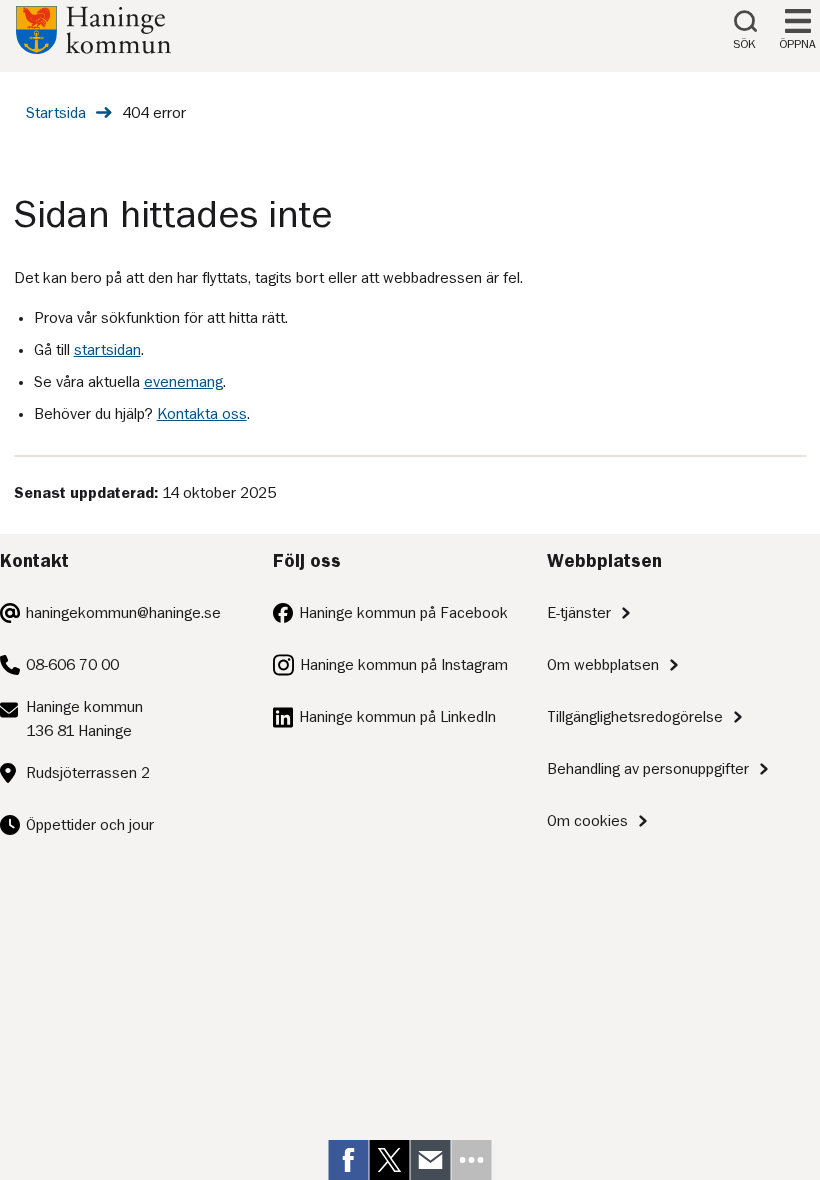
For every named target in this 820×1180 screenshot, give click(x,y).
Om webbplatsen (603, 665)
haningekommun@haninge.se (123, 613)
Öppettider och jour (90, 825)
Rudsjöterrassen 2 (88, 773)
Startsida (56, 113)
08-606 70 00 (72, 665)
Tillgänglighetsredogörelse (635, 717)
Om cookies (587, 821)
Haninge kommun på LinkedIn (397, 717)
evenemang (183, 382)
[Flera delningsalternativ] (472, 1160)
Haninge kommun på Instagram (404, 665)
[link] (349, 1160)
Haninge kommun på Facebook (403, 613)
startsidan (107, 350)
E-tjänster (579, 613)
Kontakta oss (202, 414)
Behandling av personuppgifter (648, 769)
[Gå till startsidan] (93, 49)
